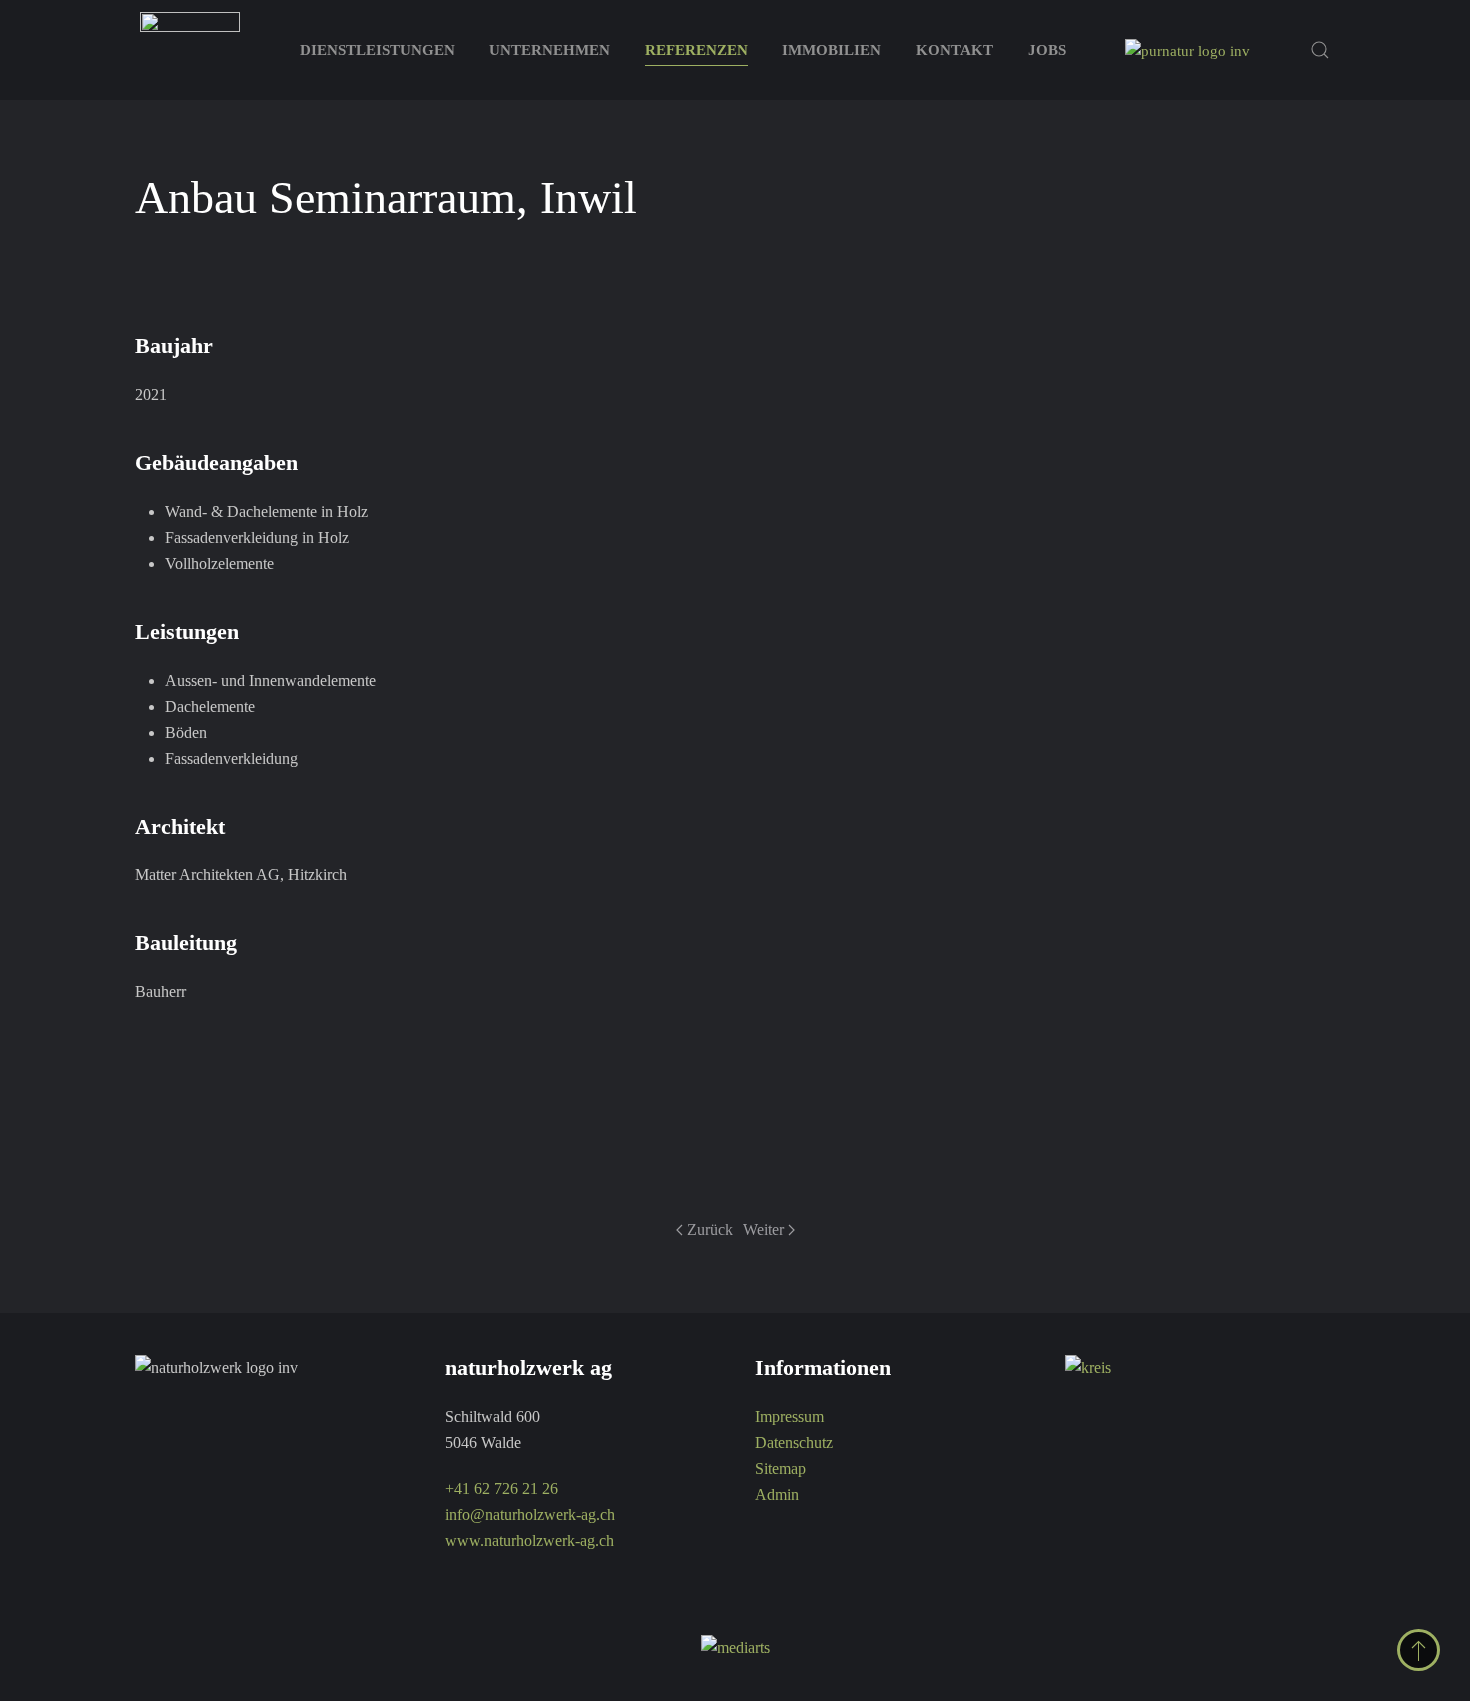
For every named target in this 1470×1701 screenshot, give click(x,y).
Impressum (789, 1416)
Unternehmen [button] (549, 50)
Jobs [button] (1047, 50)
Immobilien (831, 50)
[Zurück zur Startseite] (190, 50)
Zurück (710, 1229)
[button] (1320, 50)
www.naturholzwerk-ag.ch (529, 1540)
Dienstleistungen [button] (377, 50)
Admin (777, 1494)
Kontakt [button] (954, 50)
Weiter (763, 1229)
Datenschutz (794, 1442)
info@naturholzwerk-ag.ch (530, 1514)
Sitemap (780, 1468)
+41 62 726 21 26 (501, 1488)
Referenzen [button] (696, 50)
